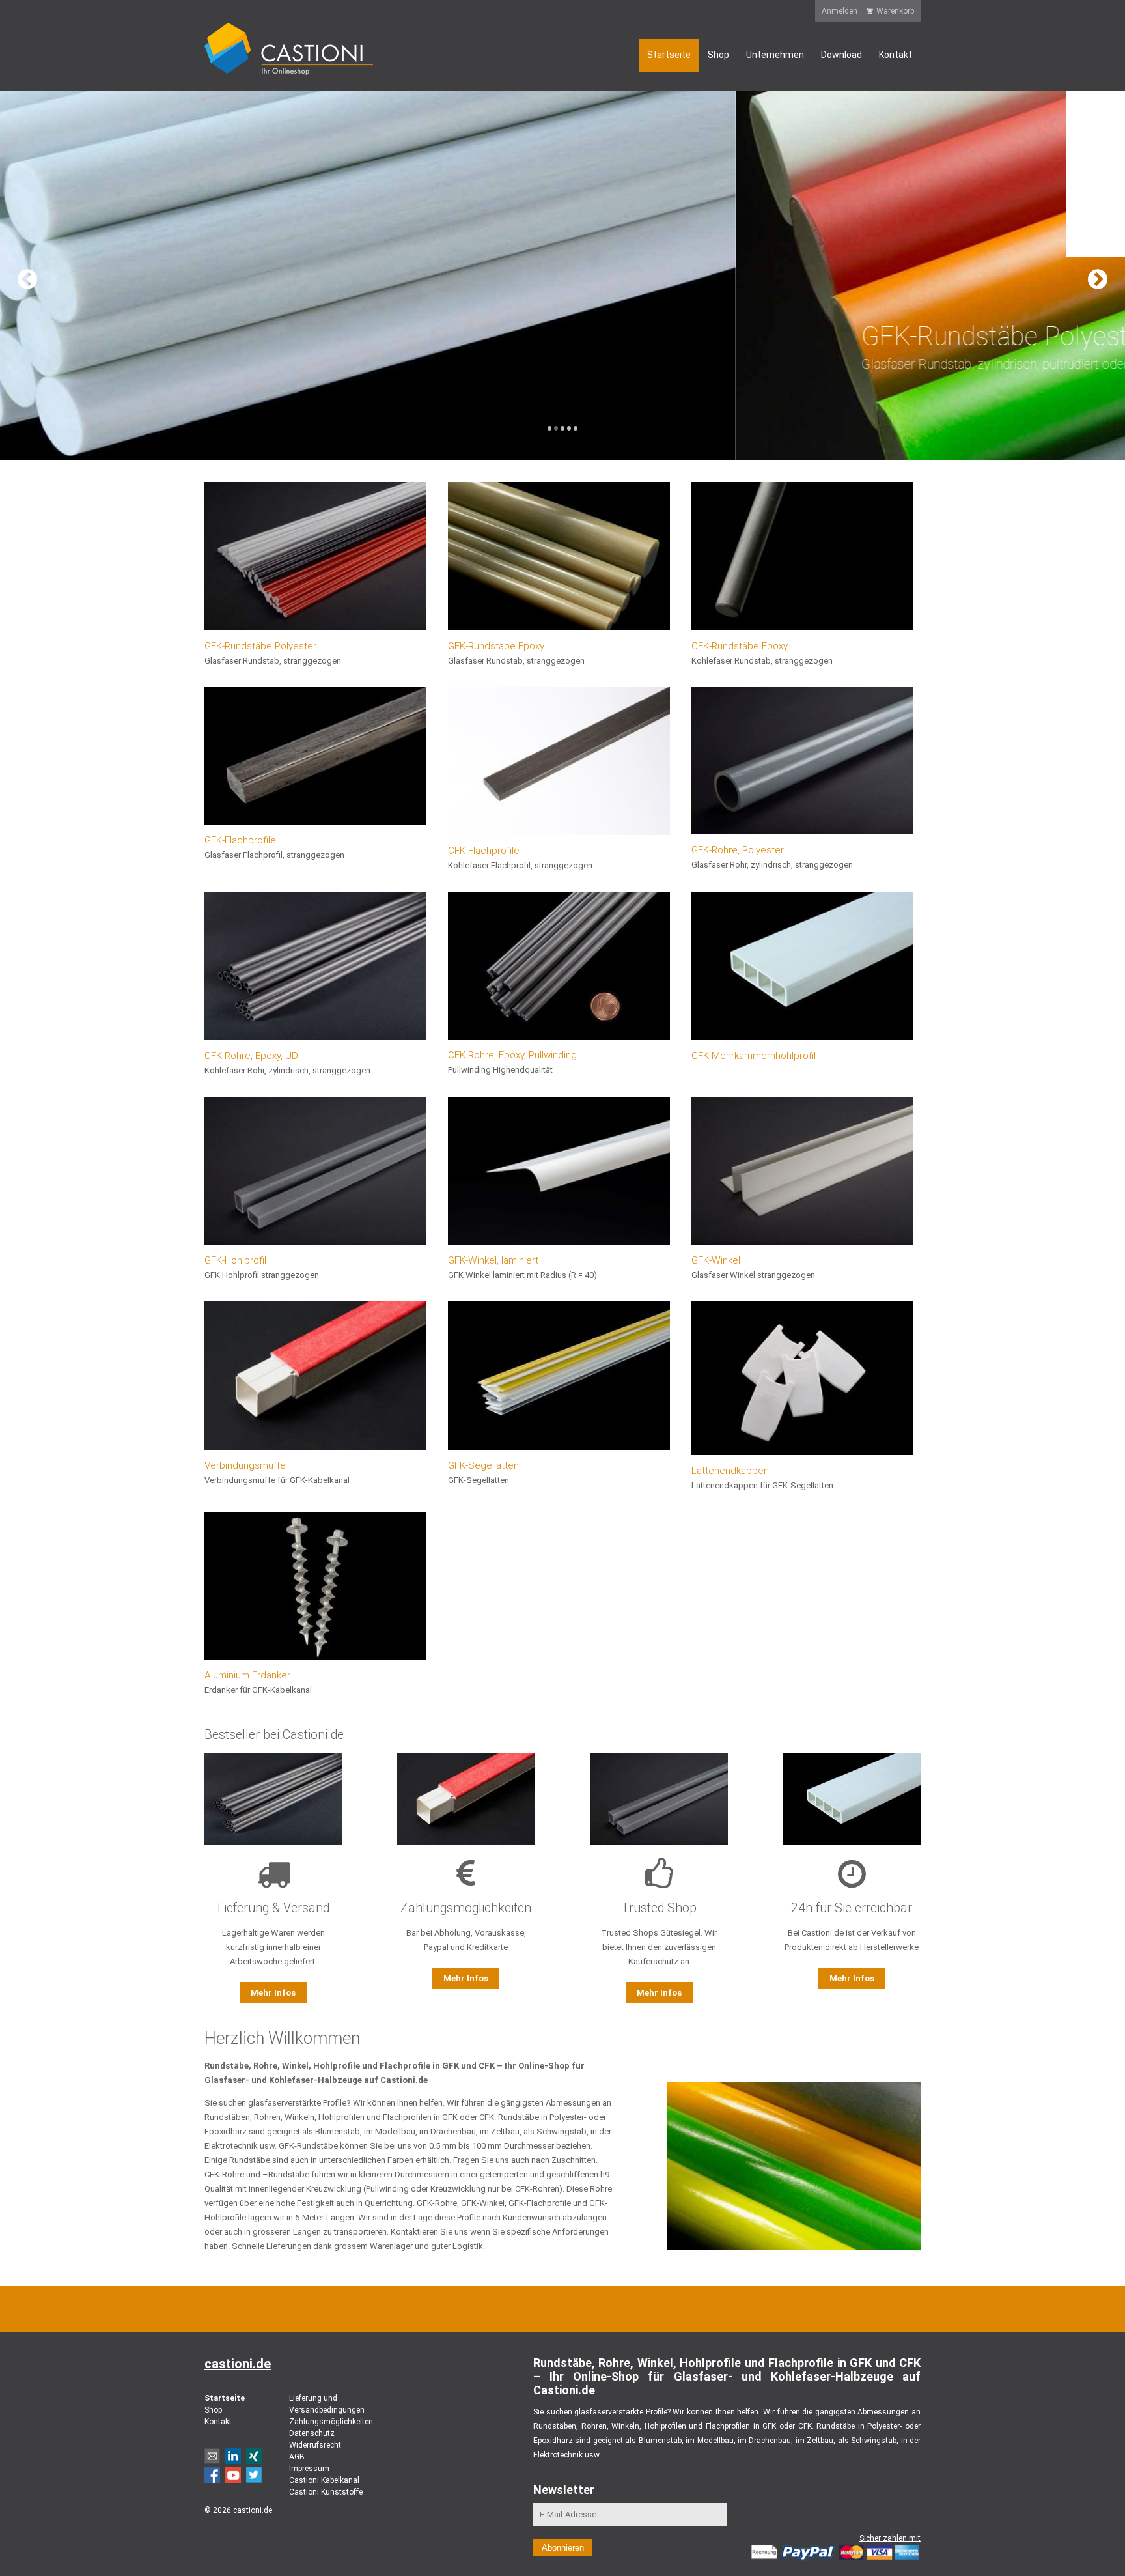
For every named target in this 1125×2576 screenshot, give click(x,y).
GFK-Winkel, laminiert (493, 1260)
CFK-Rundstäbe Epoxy (740, 646)
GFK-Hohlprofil (235, 1260)
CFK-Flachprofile (484, 851)
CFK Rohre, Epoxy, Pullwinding (512, 1055)
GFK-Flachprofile (240, 840)
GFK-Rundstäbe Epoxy (496, 646)
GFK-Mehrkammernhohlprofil (754, 1056)
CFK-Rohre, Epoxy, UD (251, 1056)
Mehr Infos (273, 1993)
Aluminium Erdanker (247, 1675)
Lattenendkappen (730, 1471)
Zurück (21, 276)
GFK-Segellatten (483, 1465)
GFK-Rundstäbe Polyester (260, 646)
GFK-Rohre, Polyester (738, 850)
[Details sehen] (315, 556)
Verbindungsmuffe (245, 1465)
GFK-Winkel (716, 1260)
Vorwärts (1104, 276)
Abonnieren (563, 2548)
